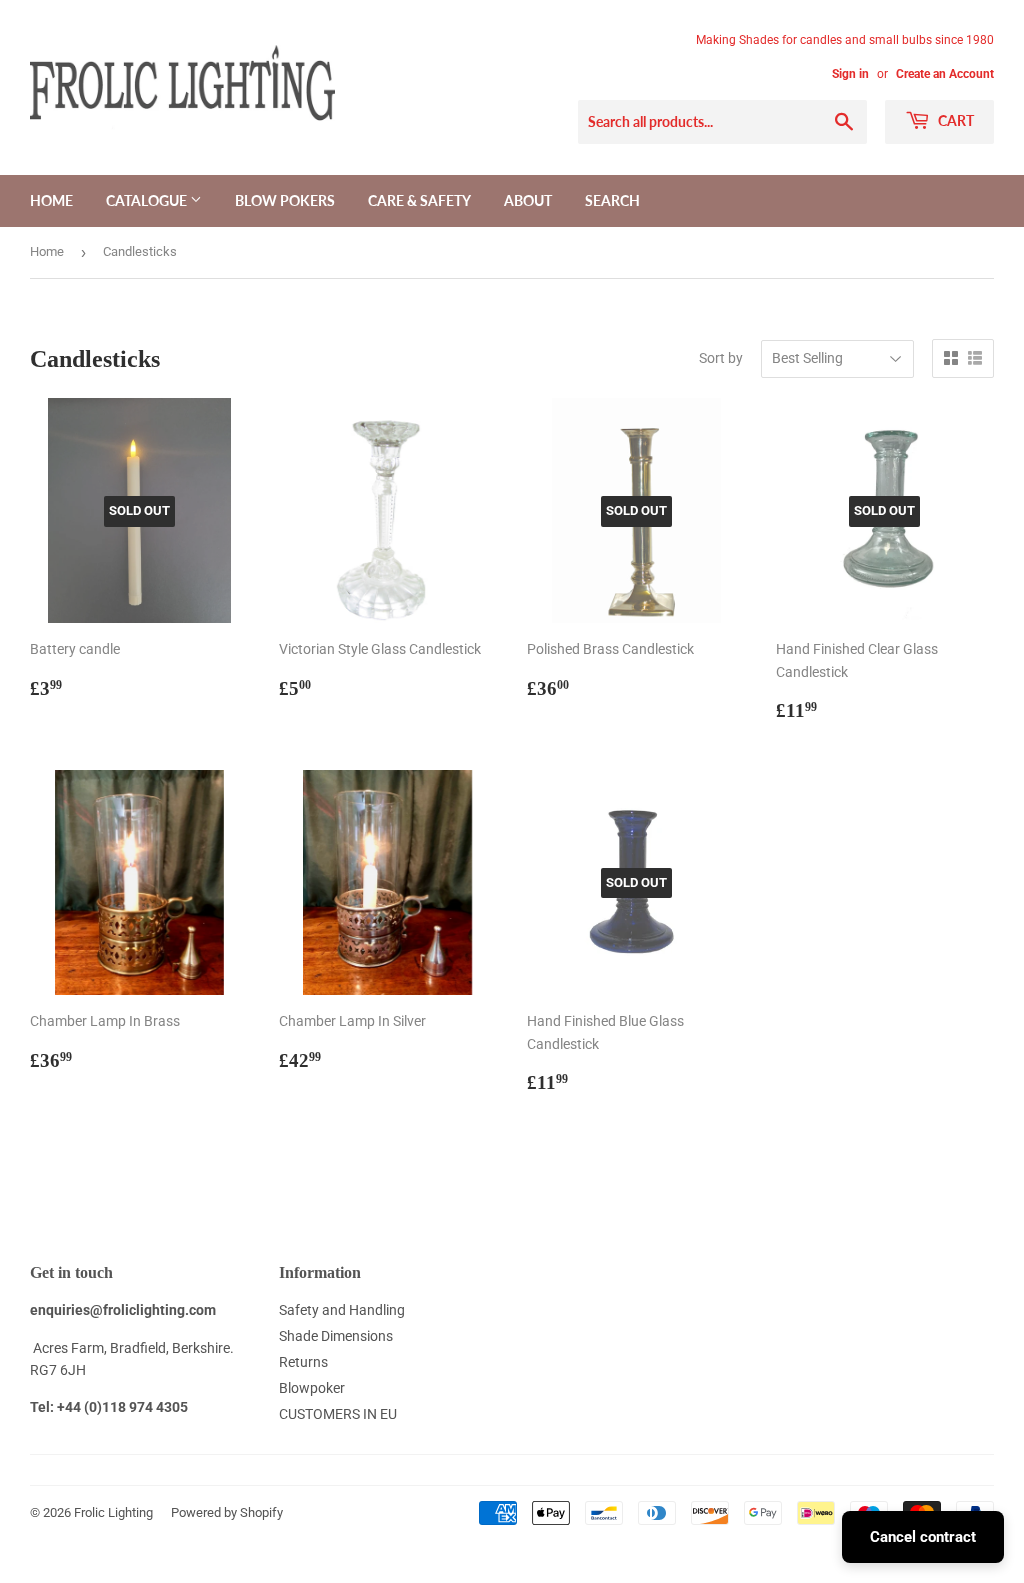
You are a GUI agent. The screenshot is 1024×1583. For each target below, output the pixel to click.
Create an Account (945, 74)
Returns (303, 1362)
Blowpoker (312, 1388)
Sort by (721, 358)
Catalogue (148, 200)
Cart (954, 120)
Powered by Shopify (227, 1512)
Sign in (850, 74)
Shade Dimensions (336, 1336)
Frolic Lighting (113, 1512)
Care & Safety (419, 200)
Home (51, 200)
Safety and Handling (342, 1310)
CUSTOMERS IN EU (338, 1414)
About (528, 200)
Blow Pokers (285, 200)
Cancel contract (923, 1537)
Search (612, 200)
